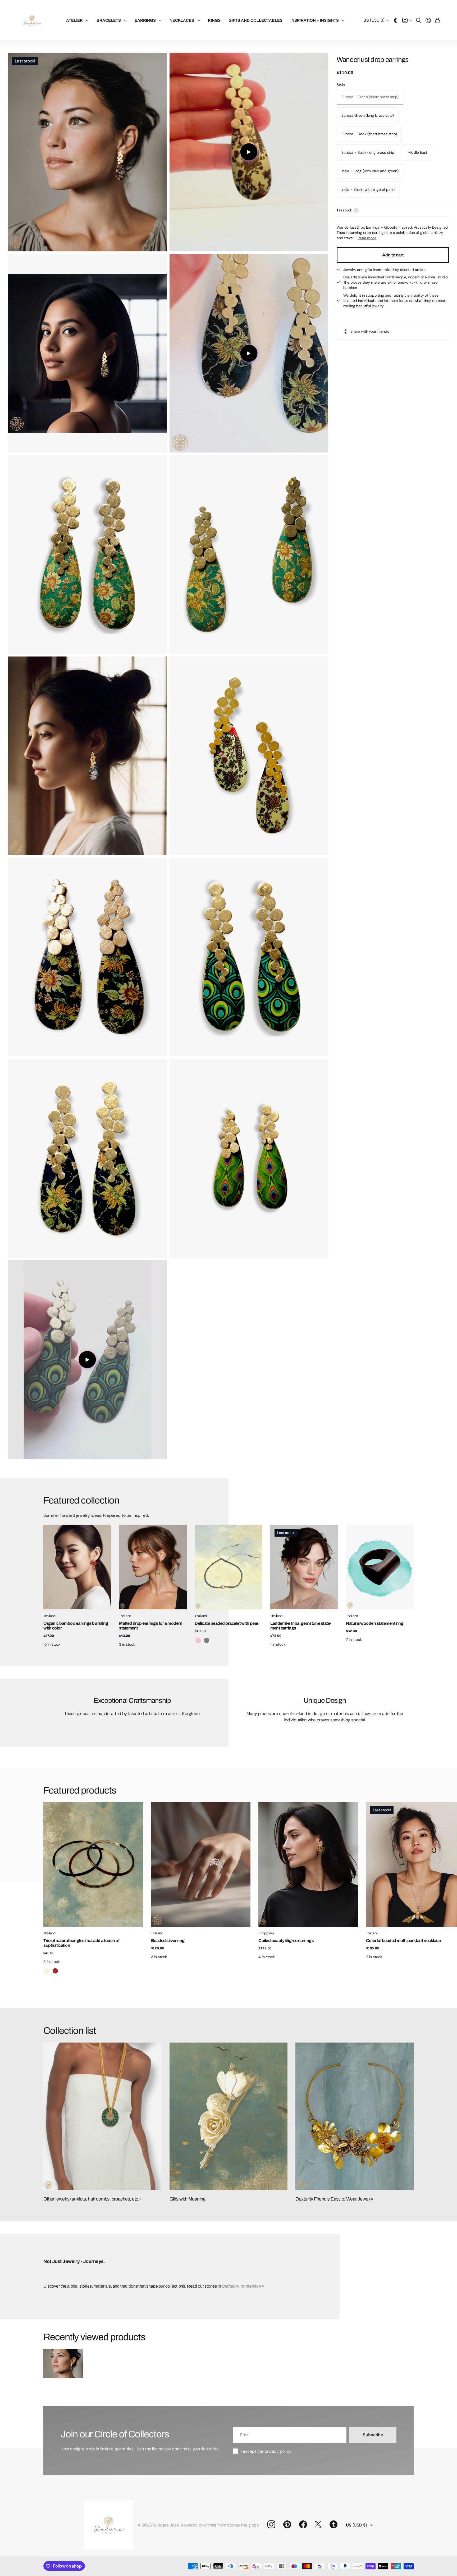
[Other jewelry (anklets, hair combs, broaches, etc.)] (102, 2116)
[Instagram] (271, 2524)
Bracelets (109, 20)
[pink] (198, 1640)
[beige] (47, 1971)
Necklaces (182, 20)
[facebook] (303, 2524)
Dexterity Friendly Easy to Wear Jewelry (334, 2199)
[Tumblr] (333, 2524)
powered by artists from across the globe (220, 2525)
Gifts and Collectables (255, 20)
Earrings (145, 20)
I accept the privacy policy (266, 2451)
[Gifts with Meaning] (229, 2116)
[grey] (207, 1640)
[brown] (55, 1971)
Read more (367, 238)
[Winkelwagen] (438, 20)
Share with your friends (370, 331)
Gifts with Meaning (188, 2199)
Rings (214, 20)
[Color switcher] (396, 20)
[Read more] (407, 20)
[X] (318, 2524)
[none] (402, 1864)
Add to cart (393, 255)
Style (341, 85)
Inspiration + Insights (315, 20)
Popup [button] (356, 210)
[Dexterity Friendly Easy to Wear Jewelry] (355, 2116)
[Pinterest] (287, 2524)
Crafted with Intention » (243, 2286)
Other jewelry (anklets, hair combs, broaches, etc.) (92, 2199)
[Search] (419, 20)
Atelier (74, 20)
